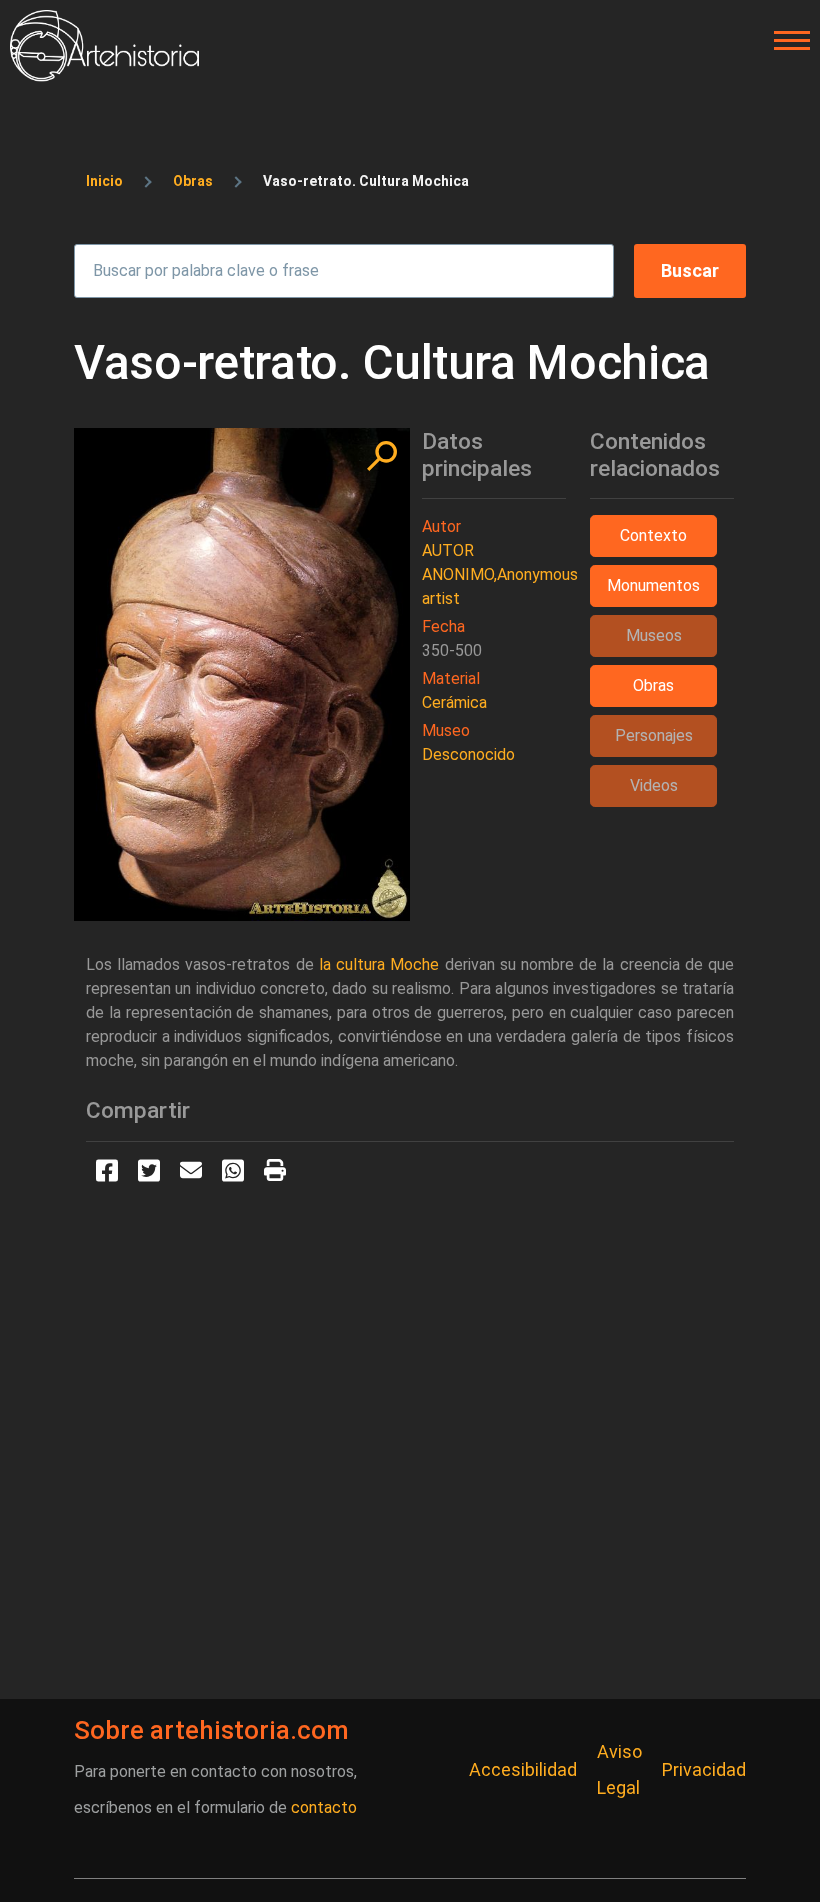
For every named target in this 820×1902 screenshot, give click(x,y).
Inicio (104, 181)
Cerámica (454, 702)
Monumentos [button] (653, 585)
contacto (324, 1807)
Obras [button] (653, 685)
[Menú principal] (786, 41)
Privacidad (704, 1769)
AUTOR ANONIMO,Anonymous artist (500, 574)
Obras (193, 181)
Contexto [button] (653, 535)
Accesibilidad (523, 1769)
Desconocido (468, 754)
